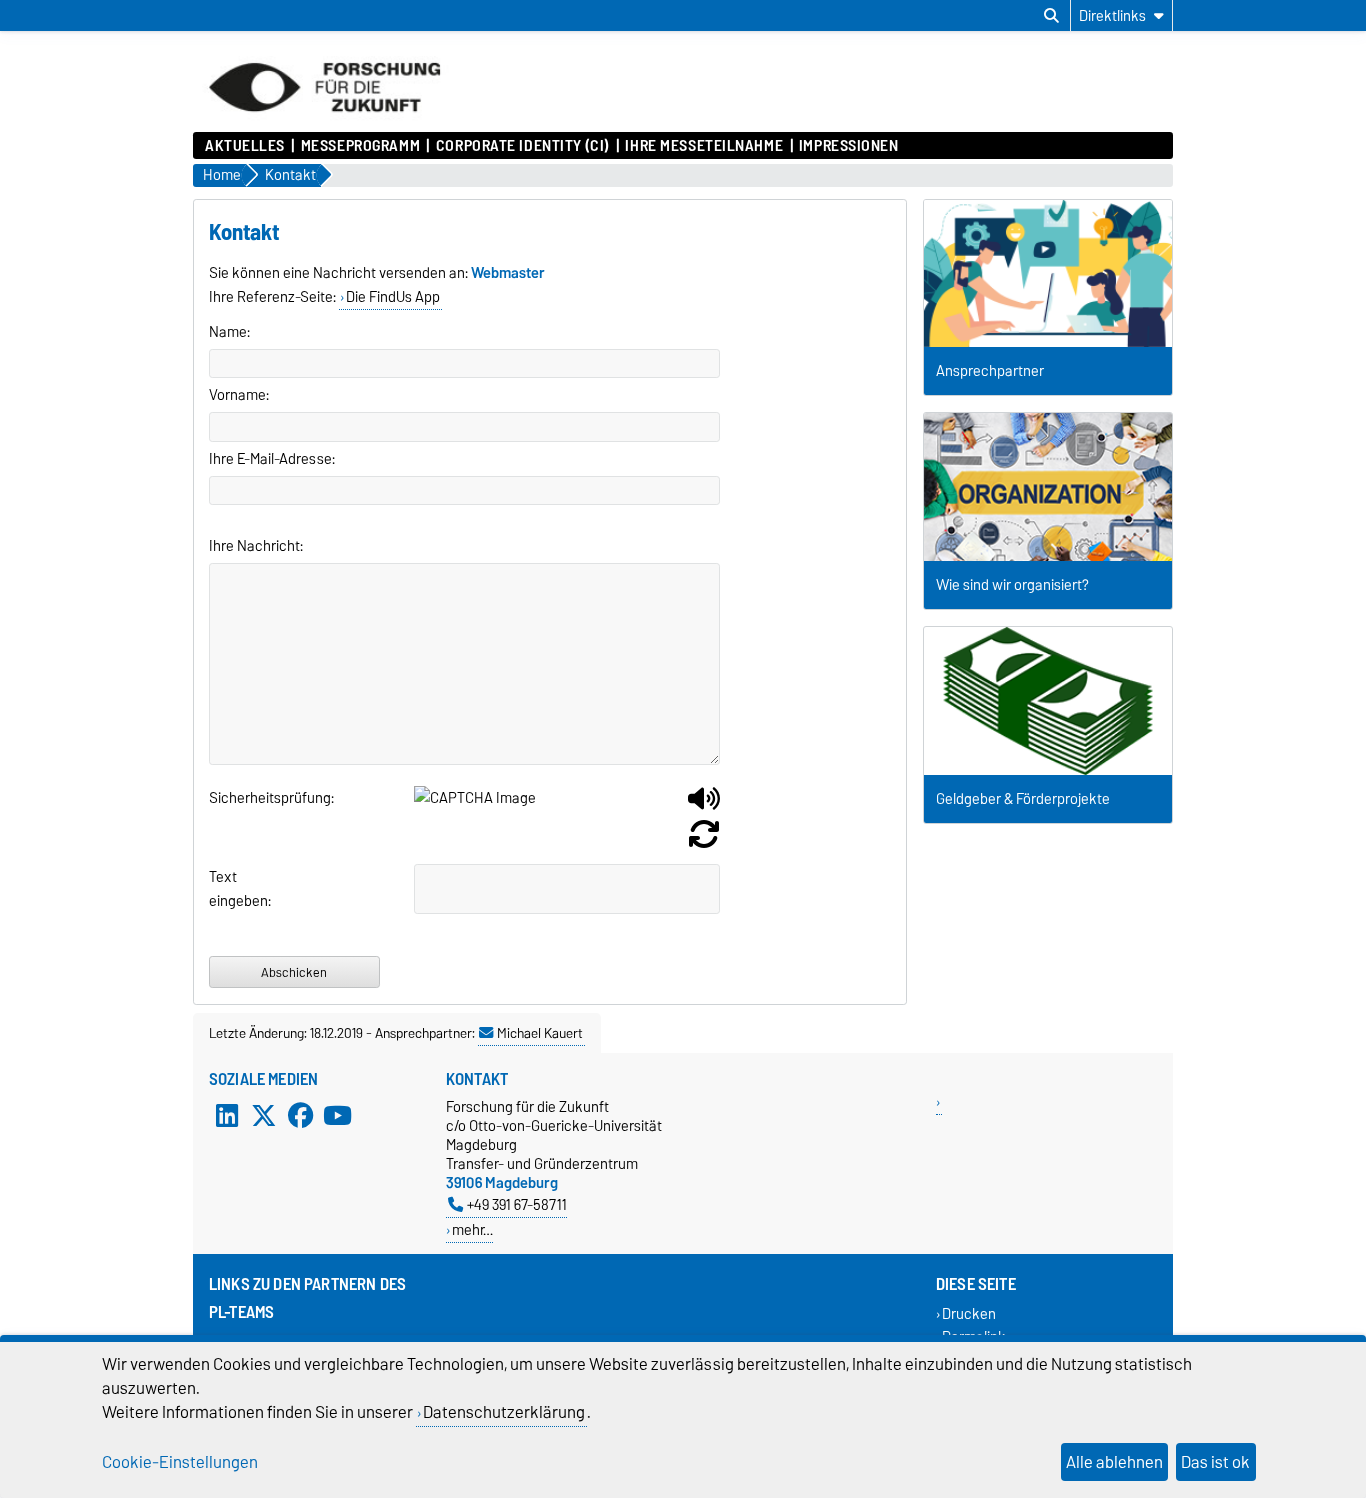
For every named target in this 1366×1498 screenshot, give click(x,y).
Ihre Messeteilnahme (704, 146)
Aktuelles (245, 146)
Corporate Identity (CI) (522, 146)
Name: (229, 332)
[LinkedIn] (227, 1115)
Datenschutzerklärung (504, 1412)
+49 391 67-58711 (517, 1204)
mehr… (472, 1229)
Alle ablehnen (1114, 1462)
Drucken (969, 1313)
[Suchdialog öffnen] (1051, 16)
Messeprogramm (360, 146)
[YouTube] (337, 1115)
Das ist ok (1215, 1462)
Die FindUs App (393, 297)
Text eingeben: (233, 889)
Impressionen (849, 146)
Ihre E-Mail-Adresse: (272, 459)
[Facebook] (301, 1115)
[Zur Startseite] (324, 122)
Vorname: (239, 395)
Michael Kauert (540, 1033)
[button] (704, 806)
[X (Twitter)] (264, 1115)
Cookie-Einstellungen (180, 1462)
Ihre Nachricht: (256, 546)
